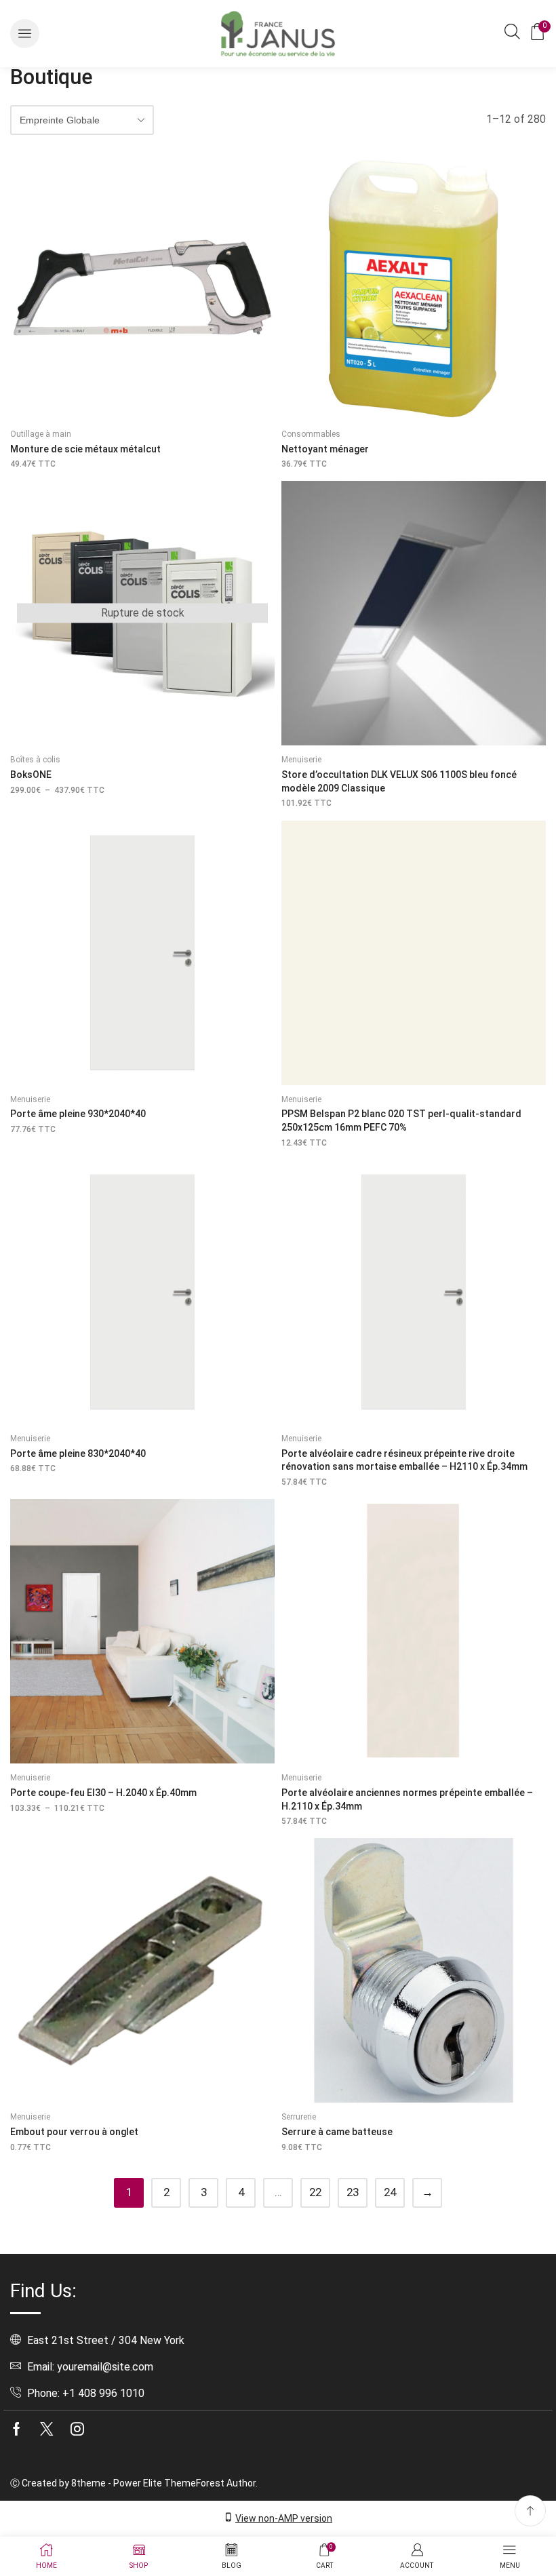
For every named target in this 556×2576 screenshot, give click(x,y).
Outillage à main (41, 434)
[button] (25, 34)
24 (390, 2192)
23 (353, 2192)
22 (315, 2192)
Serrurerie (299, 2117)
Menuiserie (301, 760)
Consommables (311, 434)
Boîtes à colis (35, 760)
